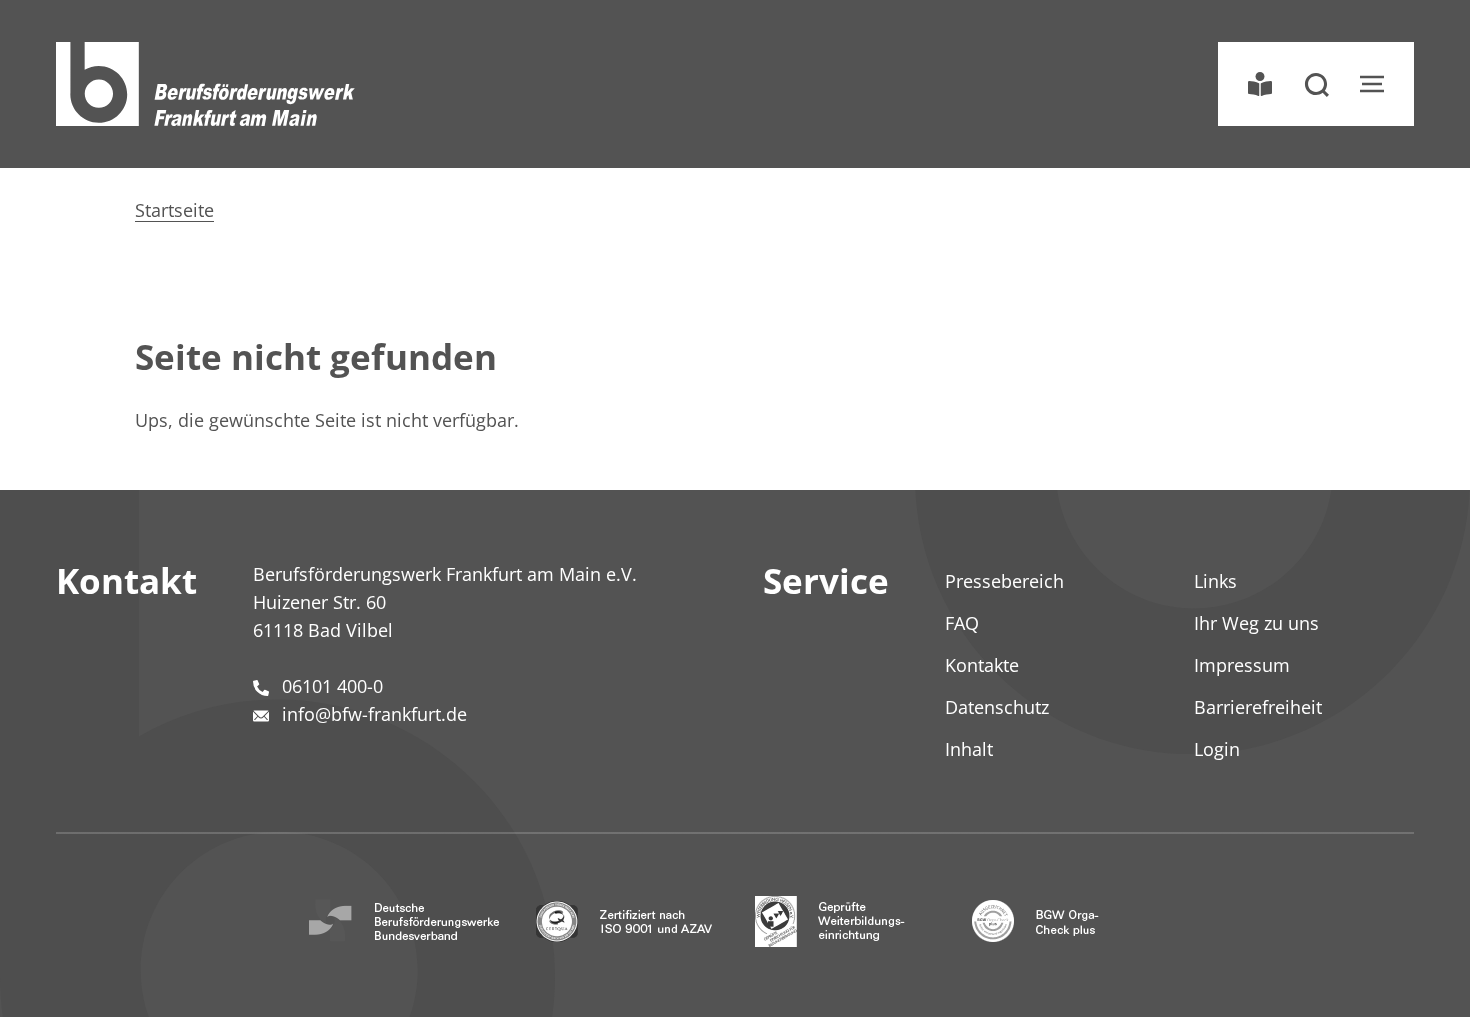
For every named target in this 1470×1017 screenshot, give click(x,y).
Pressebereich (1004, 581)
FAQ (962, 623)
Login (1217, 749)
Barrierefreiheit (1258, 707)
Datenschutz (997, 707)
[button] (1316, 84)
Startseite (174, 210)
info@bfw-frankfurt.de (374, 714)
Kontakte (982, 665)
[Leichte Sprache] (1260, 84)
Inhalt (969, 749)
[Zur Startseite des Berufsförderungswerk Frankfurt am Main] (206, 84)
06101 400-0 (332, 686)
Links (1215, 581)
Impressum (1242, 665)
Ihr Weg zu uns (1256, 623)
